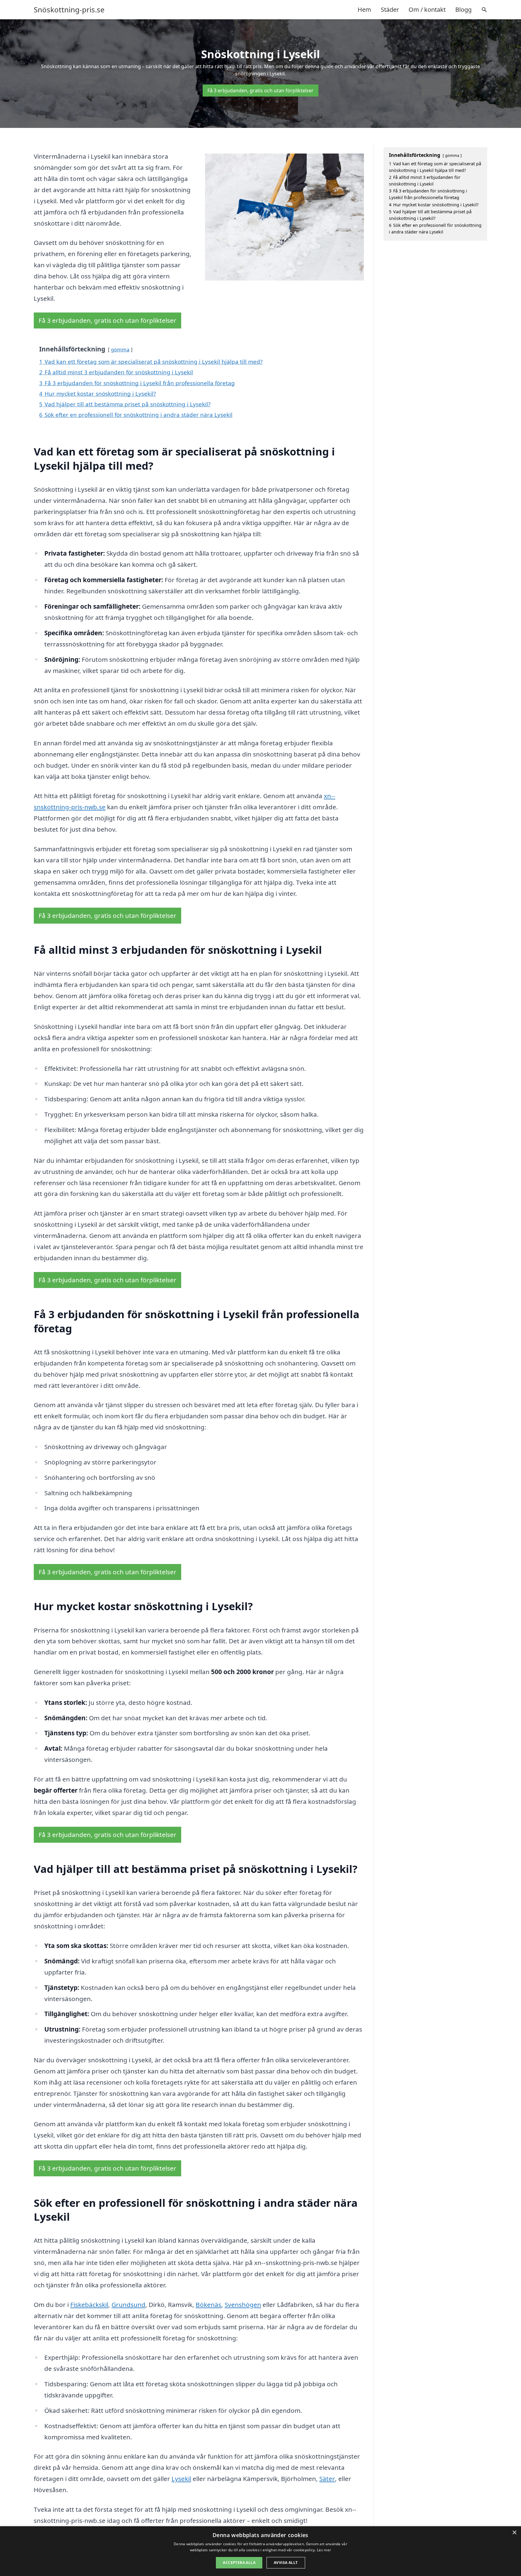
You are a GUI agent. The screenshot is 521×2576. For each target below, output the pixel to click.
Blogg (463, 10)
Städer (390, 10)
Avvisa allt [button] (286, 2563)
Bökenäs (208, 2305)
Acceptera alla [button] (239, 2563)
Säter (327, 2479)
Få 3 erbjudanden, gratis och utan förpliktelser (260, 90)
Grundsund (128, 2305)
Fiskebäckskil (89, 2305)
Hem (364, 10)
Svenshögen (243, 2305)
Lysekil (181, 2479)
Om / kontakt (427, 10)
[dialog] (260, 2551)
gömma (120, 349)
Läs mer (324, 2550)
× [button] (514, 2533)
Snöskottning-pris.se (69, 10)
